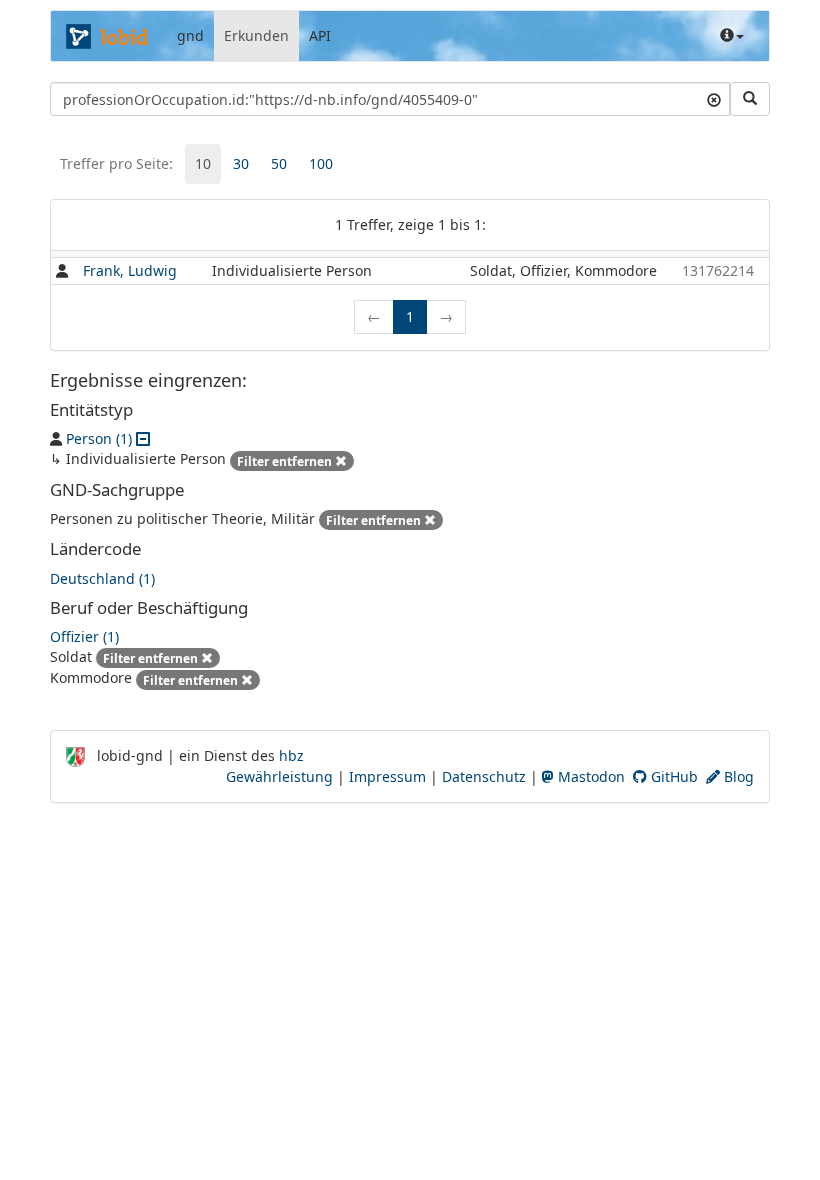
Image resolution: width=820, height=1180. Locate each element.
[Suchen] (750, 99)
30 (241, 163)
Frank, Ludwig (130, 270)
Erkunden (256, 35)
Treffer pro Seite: (116, 163)
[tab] (203, 164)
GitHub (672, 776)
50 (279, 163)
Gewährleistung (279, 776)
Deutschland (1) (102, 578)
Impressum (387, 776)
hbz (291, 755)
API (320, 35)
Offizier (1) (84, 636)
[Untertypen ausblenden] (143, 438)
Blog (737, 776)
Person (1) (99, 438)
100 (321, 163)
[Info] (732, 36)
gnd (190, 35)
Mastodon (589, 776)
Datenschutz (484, 776)
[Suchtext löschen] (714, 99)
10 (203, 163)
